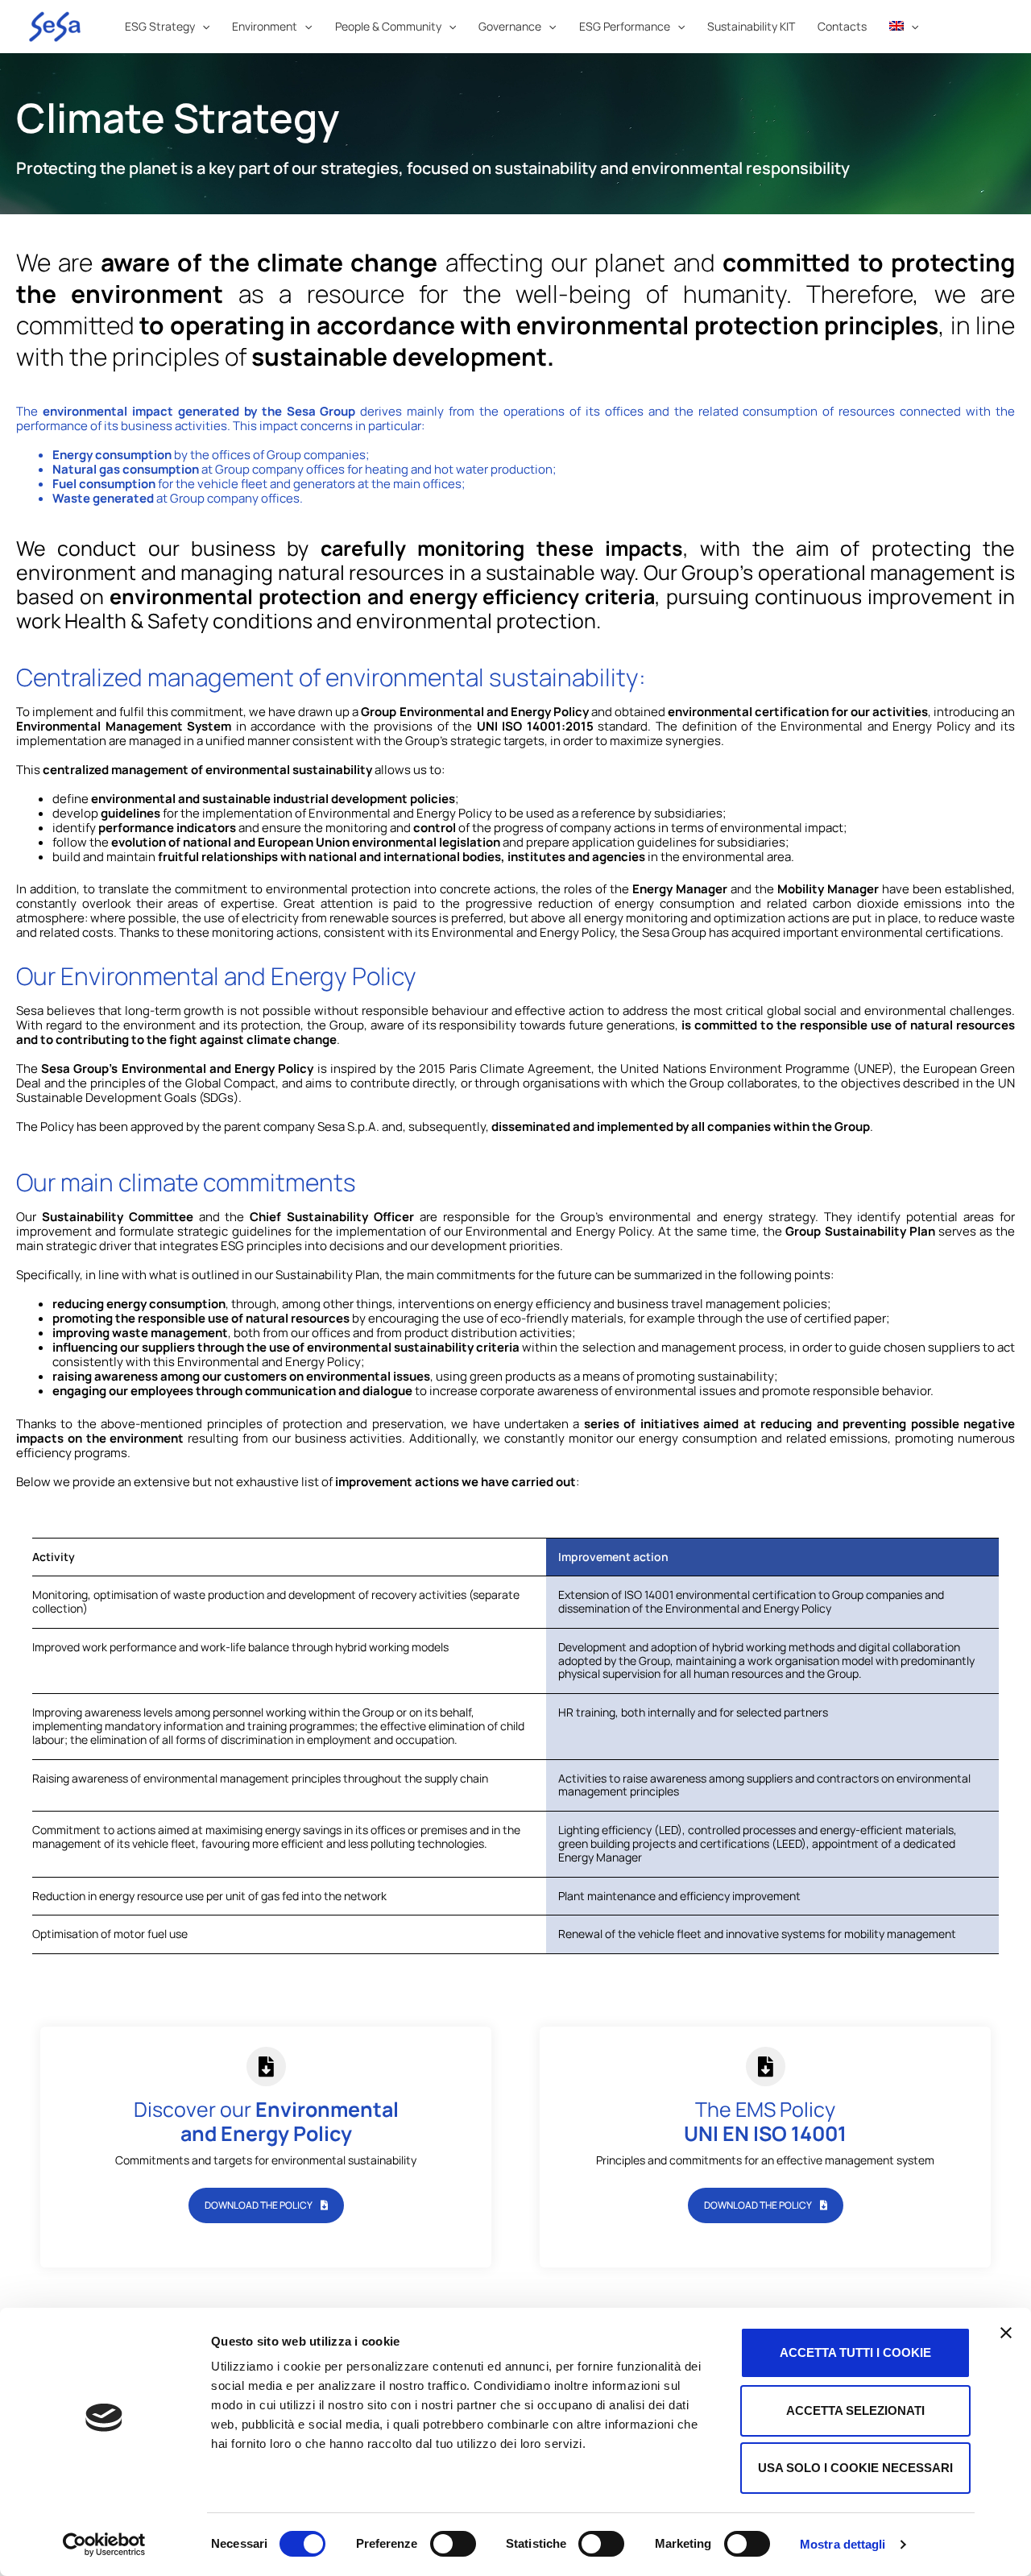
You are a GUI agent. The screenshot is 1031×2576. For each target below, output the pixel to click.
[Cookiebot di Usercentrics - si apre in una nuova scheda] (104, 2545)
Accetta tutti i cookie (855, 2352)
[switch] (453, 2544)
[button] (202, 27)
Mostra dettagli (843, 2544)
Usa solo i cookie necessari (855, 2468)
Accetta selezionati (855, 2410)
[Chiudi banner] (1006, 2333)
